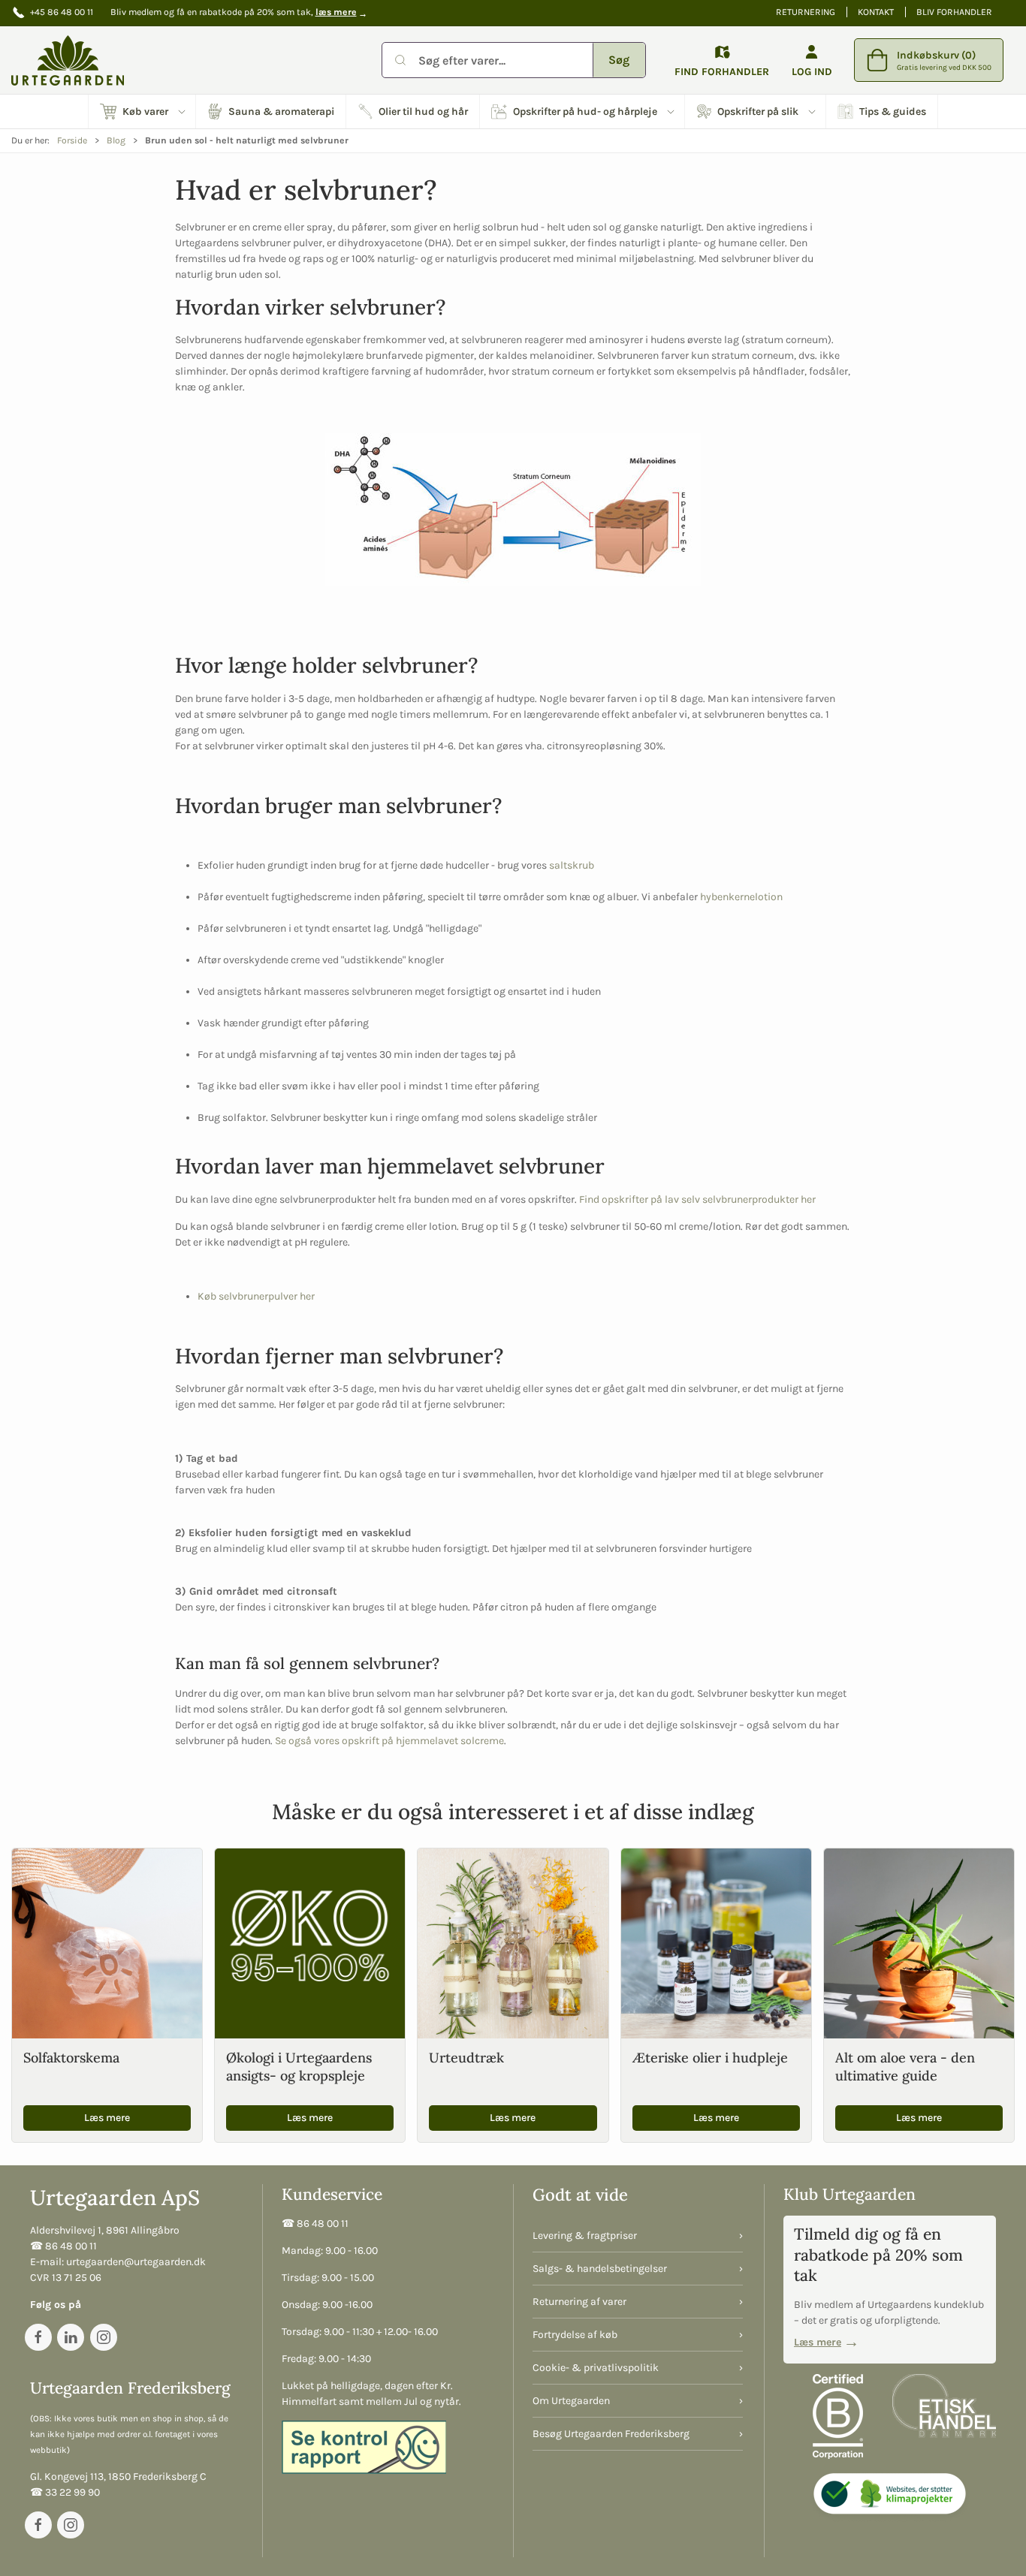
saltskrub (572, 865)
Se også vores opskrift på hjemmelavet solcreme (389, 1741)
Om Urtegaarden (571, 2401)
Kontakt (876, 12)
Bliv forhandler (954, 12)
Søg (619, 60)
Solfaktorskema (71, 2058)
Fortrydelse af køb (575, 2335)
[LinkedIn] (71, 2337)
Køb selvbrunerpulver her (256, 1296)
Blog (116, 140)
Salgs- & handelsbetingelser (600, 2269)
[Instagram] (104, 2337)
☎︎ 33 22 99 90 (65, 2492)
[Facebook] (38, 2337)
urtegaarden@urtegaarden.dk (136, 2262)
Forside (72, 140)
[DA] (68, 60)
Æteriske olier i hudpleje (710, 2058)
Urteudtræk (466, 2058)
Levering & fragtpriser (585, 2236)
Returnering (806, 12)
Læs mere (107, 2118)
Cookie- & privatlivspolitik (596, 2368)
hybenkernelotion (741, 897)
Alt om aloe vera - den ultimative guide (905, 2066)
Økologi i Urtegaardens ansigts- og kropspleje (299, 2066)
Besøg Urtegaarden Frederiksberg (611, 2434)
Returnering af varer (579, 2302)
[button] (142, 111)
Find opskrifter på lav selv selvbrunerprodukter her (697, 1199)
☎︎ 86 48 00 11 (63, 2246)
